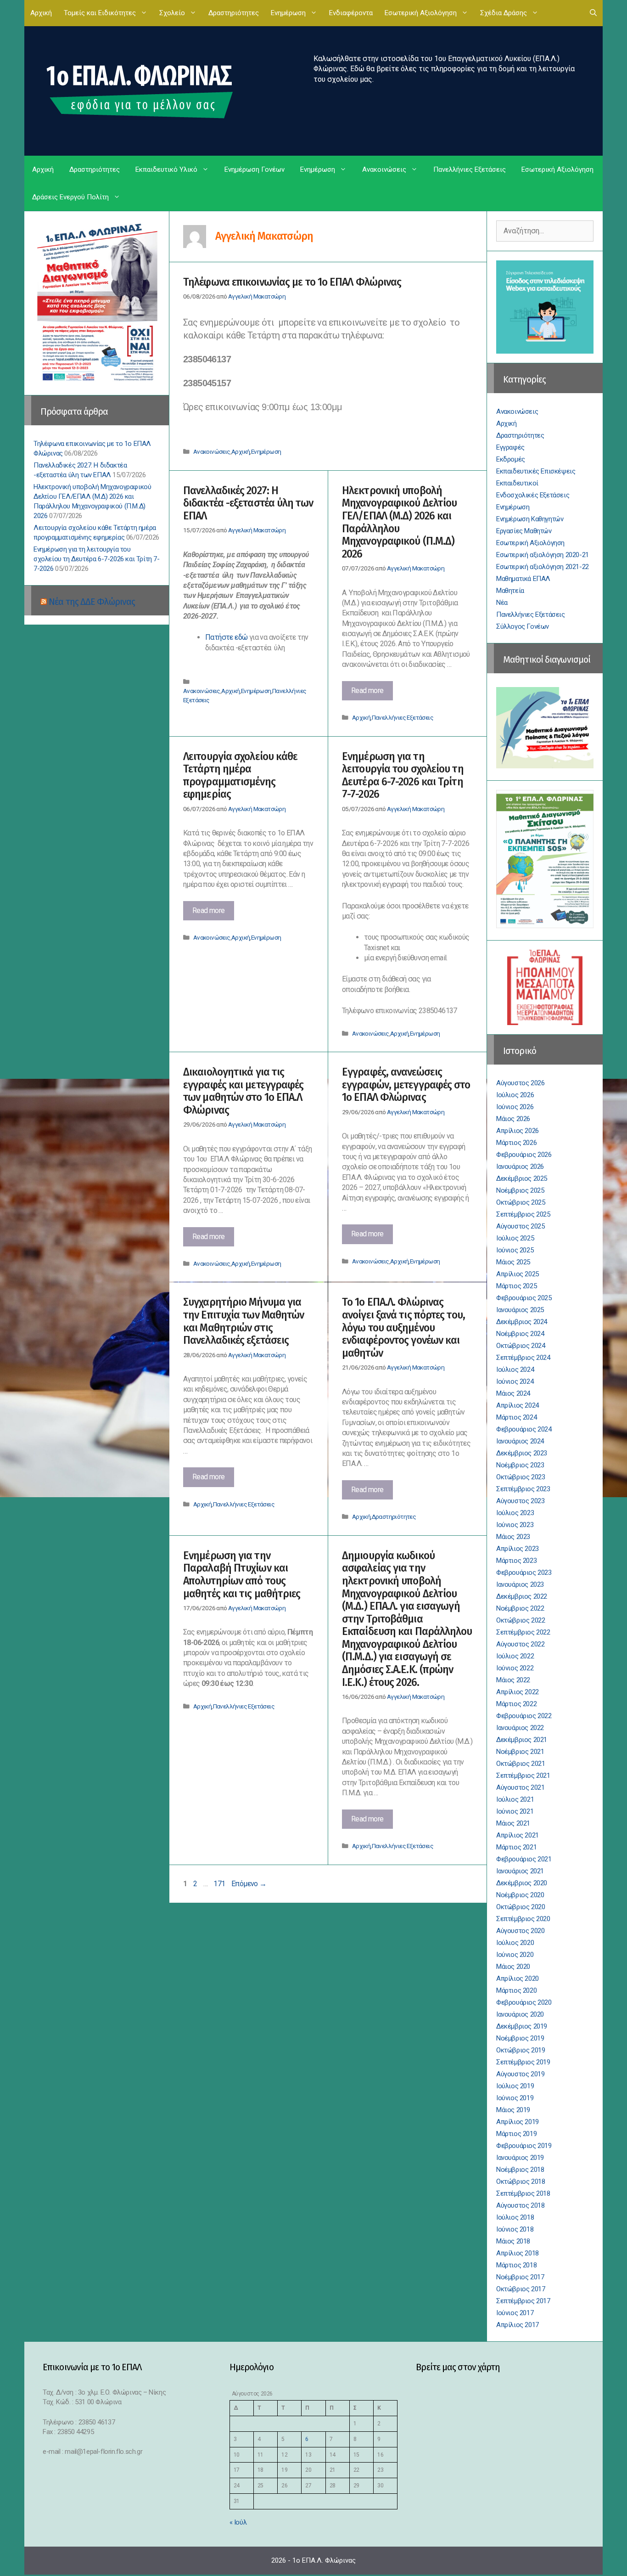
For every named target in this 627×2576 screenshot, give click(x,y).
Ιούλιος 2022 (515, 1656)
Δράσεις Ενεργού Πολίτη (70, 197)
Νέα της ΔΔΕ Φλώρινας (92, 602)
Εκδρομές (511, 459)
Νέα (502, 603)
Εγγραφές (510, 447)
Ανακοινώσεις (384, 169)
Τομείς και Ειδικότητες (100, 13)
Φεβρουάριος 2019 (524, 2146)
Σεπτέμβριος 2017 (523, 2301)
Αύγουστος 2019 (520, 2074)
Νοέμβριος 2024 (520, 1334)
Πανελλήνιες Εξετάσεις (470, 169)
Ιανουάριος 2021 (520, 1871)
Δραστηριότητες (234, 13)
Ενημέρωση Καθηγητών (530, 519)
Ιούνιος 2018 (515, 2229)
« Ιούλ (238, 2522)
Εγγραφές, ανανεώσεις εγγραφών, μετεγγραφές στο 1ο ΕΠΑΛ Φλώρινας (406, 1085)
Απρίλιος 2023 (518, 1549)
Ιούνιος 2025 (515, 1250)
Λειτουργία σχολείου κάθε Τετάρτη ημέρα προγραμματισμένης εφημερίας (240, 775)
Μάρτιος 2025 (516, 1286)
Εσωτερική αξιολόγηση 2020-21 (543, 555)
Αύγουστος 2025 (520, 1226)
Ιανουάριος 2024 (520, 1441)
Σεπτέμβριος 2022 (523, 1632)
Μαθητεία (510, 591)
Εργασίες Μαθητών (524, 531)
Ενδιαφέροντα (351, 13)
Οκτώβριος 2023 (521, 1477)
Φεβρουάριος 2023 (524, 1573)
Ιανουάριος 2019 (520, 2158)
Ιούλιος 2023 (515, 1513)
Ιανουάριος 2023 (520, 1584)
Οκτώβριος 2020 (521, 1907)
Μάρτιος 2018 (516, 2265)
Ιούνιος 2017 (515, 2313)
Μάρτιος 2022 (516, 1704)
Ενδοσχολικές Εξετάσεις (533, 495)
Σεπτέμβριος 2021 (523, 1776)
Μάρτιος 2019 (516, 2134)
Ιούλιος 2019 (515, 2086)
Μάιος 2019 (513, 2110)
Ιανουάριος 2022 (520, 1728)
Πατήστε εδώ (227, 637)
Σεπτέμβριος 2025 (523, 1214)
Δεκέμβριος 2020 (522, 1883)
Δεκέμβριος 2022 (522, 1596)
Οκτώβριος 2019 (521, 2050)
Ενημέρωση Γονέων (255, 169)
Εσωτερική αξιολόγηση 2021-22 (543, 567)
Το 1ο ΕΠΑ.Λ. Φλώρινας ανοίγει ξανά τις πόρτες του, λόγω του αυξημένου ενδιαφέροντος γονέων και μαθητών (403, 1327)
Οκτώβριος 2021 (521, 1764)
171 (220, 1884)
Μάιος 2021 (513, 1823)
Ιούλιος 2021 (515, 1799)
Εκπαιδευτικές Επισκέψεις (536, 471)
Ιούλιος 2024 (515, 1370)
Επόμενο (249, 1884)
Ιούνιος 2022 (515, 1668)
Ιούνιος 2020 (515, 1955)
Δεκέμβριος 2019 (522, 2026)
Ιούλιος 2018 (515, 2217)
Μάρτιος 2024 (516, 1417)
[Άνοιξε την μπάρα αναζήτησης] (593, 13)
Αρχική (41, 13)
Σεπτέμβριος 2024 (523, 1358)
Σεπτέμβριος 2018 (523, 2193)
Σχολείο (172, 13)
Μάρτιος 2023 (516, 1561)
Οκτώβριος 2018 (521, 2181)
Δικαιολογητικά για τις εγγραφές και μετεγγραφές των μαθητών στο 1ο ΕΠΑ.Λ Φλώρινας (243, 1091)
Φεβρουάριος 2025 (524, 1298)
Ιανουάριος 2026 (520, 1167)
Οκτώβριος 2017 (521, 2289)
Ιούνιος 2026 (515, 1107)
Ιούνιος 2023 (515, 1525)
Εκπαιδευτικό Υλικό (166, 169)
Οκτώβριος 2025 (521, 1202)
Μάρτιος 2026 (516, 1143)
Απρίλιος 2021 (518, 1835)
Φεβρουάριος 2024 (524, 1429)
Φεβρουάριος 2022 (524, 1716)
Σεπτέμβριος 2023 (523, 1489)
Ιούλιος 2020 (515, 1943)
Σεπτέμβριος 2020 (523, 1919)
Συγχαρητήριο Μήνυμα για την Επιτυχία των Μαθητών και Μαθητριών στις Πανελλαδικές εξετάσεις (244, 1321)
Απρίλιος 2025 (518, 1274)
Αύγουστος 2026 (520, 1083)
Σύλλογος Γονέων (523, 626)
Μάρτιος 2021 (516, 1847)
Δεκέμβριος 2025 (522, 1178)
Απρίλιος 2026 (518, 1131)
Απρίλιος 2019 (518, 2122)
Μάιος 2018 (513, 2241)
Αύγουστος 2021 (520, 1787)
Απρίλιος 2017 (518, 2325)
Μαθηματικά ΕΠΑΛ (523, 579)
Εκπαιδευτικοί (517, 483)
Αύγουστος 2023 (520, 1501)
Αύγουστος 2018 (520, 2205)
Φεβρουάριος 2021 (524, 1859)
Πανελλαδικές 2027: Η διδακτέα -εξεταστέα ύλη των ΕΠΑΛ (248, 503)
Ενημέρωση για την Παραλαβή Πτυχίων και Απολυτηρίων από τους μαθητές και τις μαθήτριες (242, 1575)
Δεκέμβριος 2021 (522, 1740)
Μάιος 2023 (513, 1537)
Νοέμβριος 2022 (520, 1608)
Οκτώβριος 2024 (521, 1346)
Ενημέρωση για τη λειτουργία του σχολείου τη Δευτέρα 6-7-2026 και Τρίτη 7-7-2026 (403, 775)
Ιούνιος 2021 (515, 1811)
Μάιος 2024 (513, 1393)
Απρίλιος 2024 (518, 1405)
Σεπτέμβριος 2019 (523, 2062)
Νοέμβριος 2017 (520, 2277)
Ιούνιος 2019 (515, 2098)
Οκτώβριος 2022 (521, 1620)
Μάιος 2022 (513, 1680)
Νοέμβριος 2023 (520, 1465)
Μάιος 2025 (513, 1262)
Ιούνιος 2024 (515, 1381)
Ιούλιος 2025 (515, 1238)
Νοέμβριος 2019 (520, 2038)
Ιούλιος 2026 (515, 1095)
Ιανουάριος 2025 (520, 1310)
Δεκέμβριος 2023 (522, 1453)
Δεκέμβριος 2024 (522, 1322)
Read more (372, 693)
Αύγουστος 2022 (520, 1644)
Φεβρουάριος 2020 (524, 2002)
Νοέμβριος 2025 (520, 1190)
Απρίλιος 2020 (518, 1979)
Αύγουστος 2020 (520, 1931)
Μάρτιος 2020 (516, 1990)
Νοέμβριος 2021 (520, 1752)
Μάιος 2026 (513, 1119)
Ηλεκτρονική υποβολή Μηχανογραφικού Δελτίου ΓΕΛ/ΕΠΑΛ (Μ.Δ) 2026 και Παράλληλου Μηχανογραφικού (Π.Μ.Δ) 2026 (399, 522)
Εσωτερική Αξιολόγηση (421, 13)
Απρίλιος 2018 (518, 2253)
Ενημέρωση (288, 13)
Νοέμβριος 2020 (520, 1895)
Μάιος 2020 (513, 1967)
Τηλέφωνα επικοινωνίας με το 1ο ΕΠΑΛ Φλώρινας (292, 282)
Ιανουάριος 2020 (520, 2014)
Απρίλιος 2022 (518, 1692)
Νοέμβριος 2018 (520, 2170)
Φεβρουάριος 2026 (524, 1155)
